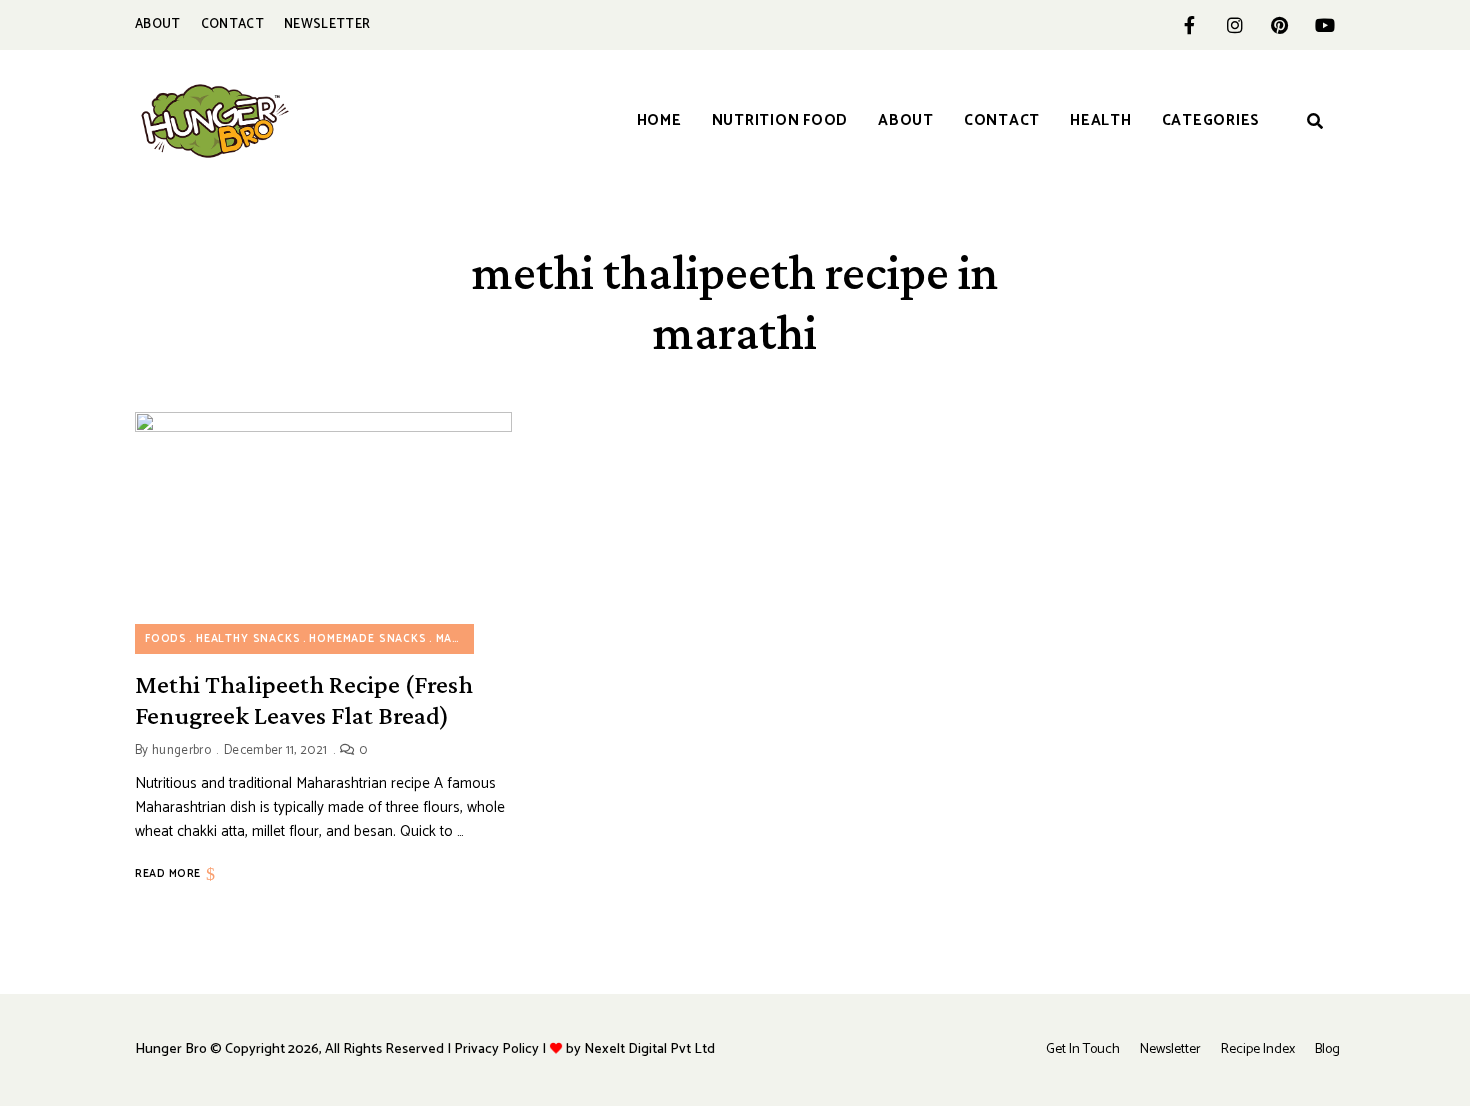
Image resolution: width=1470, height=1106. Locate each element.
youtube (1324, 25)
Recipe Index (1258, 1049)
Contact (232, 24)
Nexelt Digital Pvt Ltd (649, 1049)
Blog (1327, 1049)
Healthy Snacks (248, 639)
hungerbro (181, 750)
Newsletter (327, 24)
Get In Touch (1083, 1049)
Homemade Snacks (367, 639)
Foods (166, 639)
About (158, 24)
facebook (1189, 25)
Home (659, 120)
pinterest (1279, 25)
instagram (1234, 25)
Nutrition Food (780, 120)
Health (1101, 120)
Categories (1211, 120)
